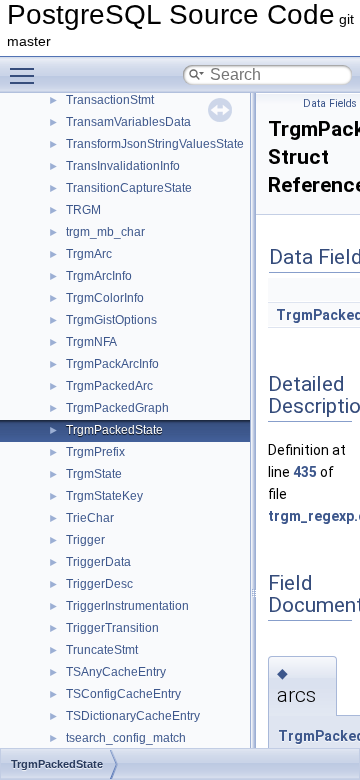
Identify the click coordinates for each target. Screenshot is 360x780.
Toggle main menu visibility (26, 75)
